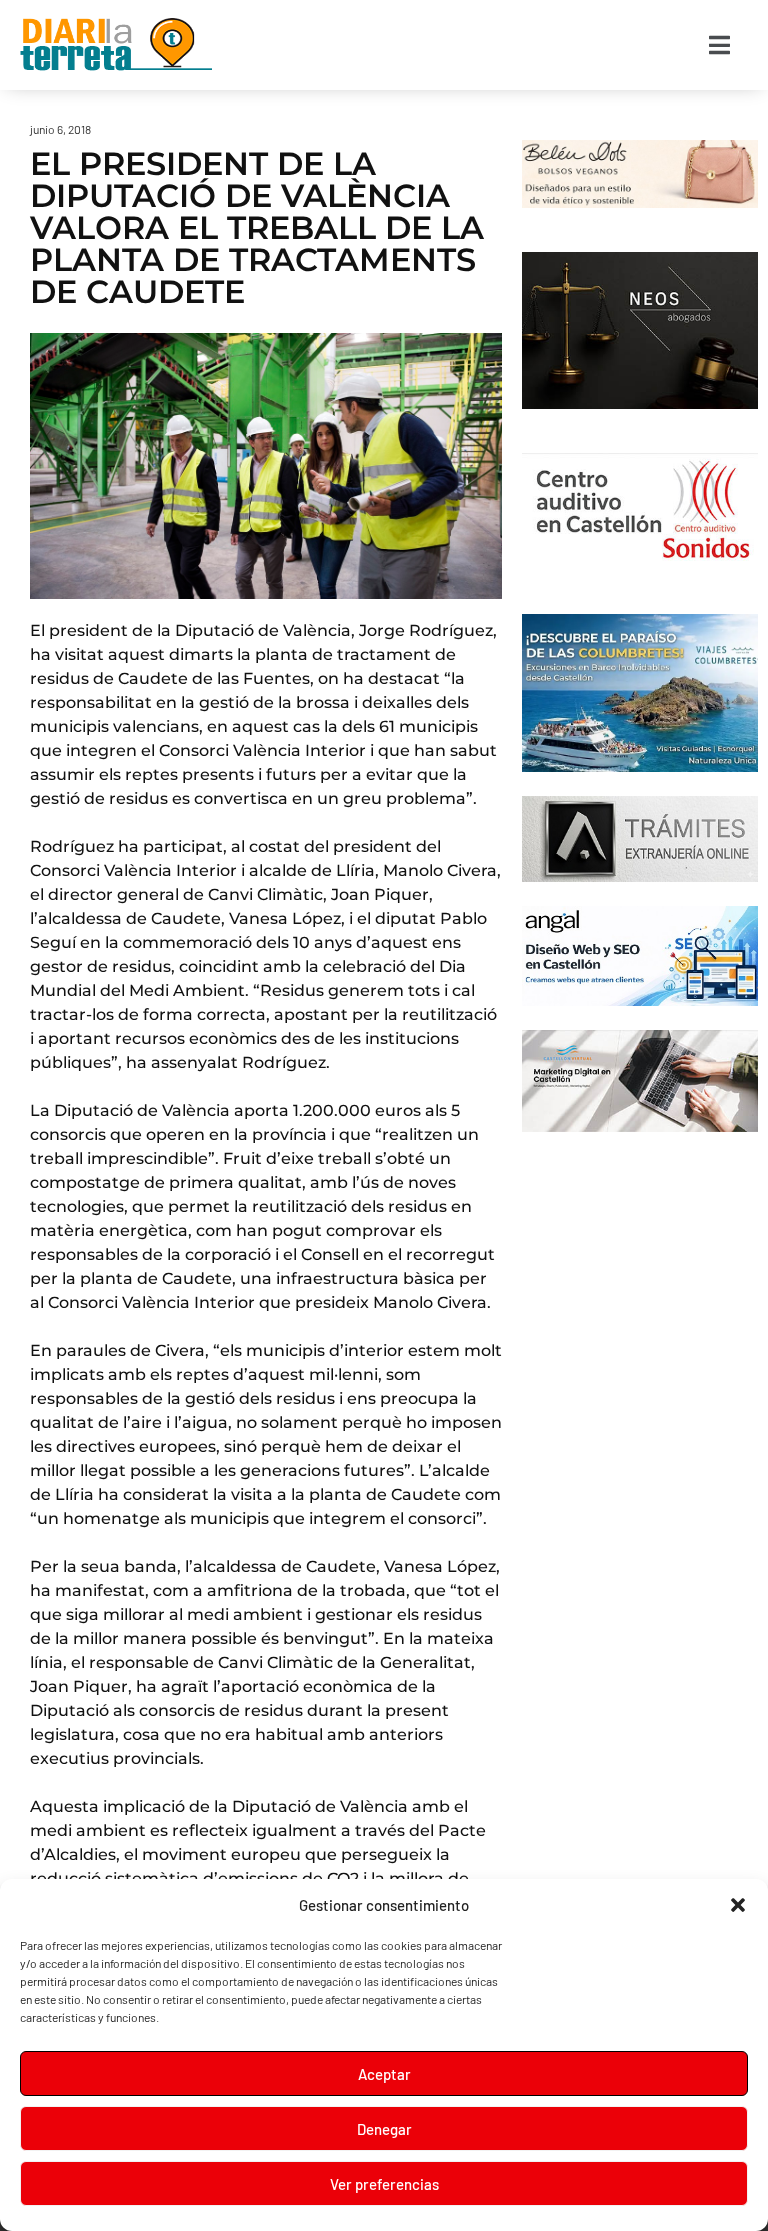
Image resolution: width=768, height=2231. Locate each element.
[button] (738, 1905)
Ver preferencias (384, 2184)
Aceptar (384, 2074)
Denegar (384, 2129)
